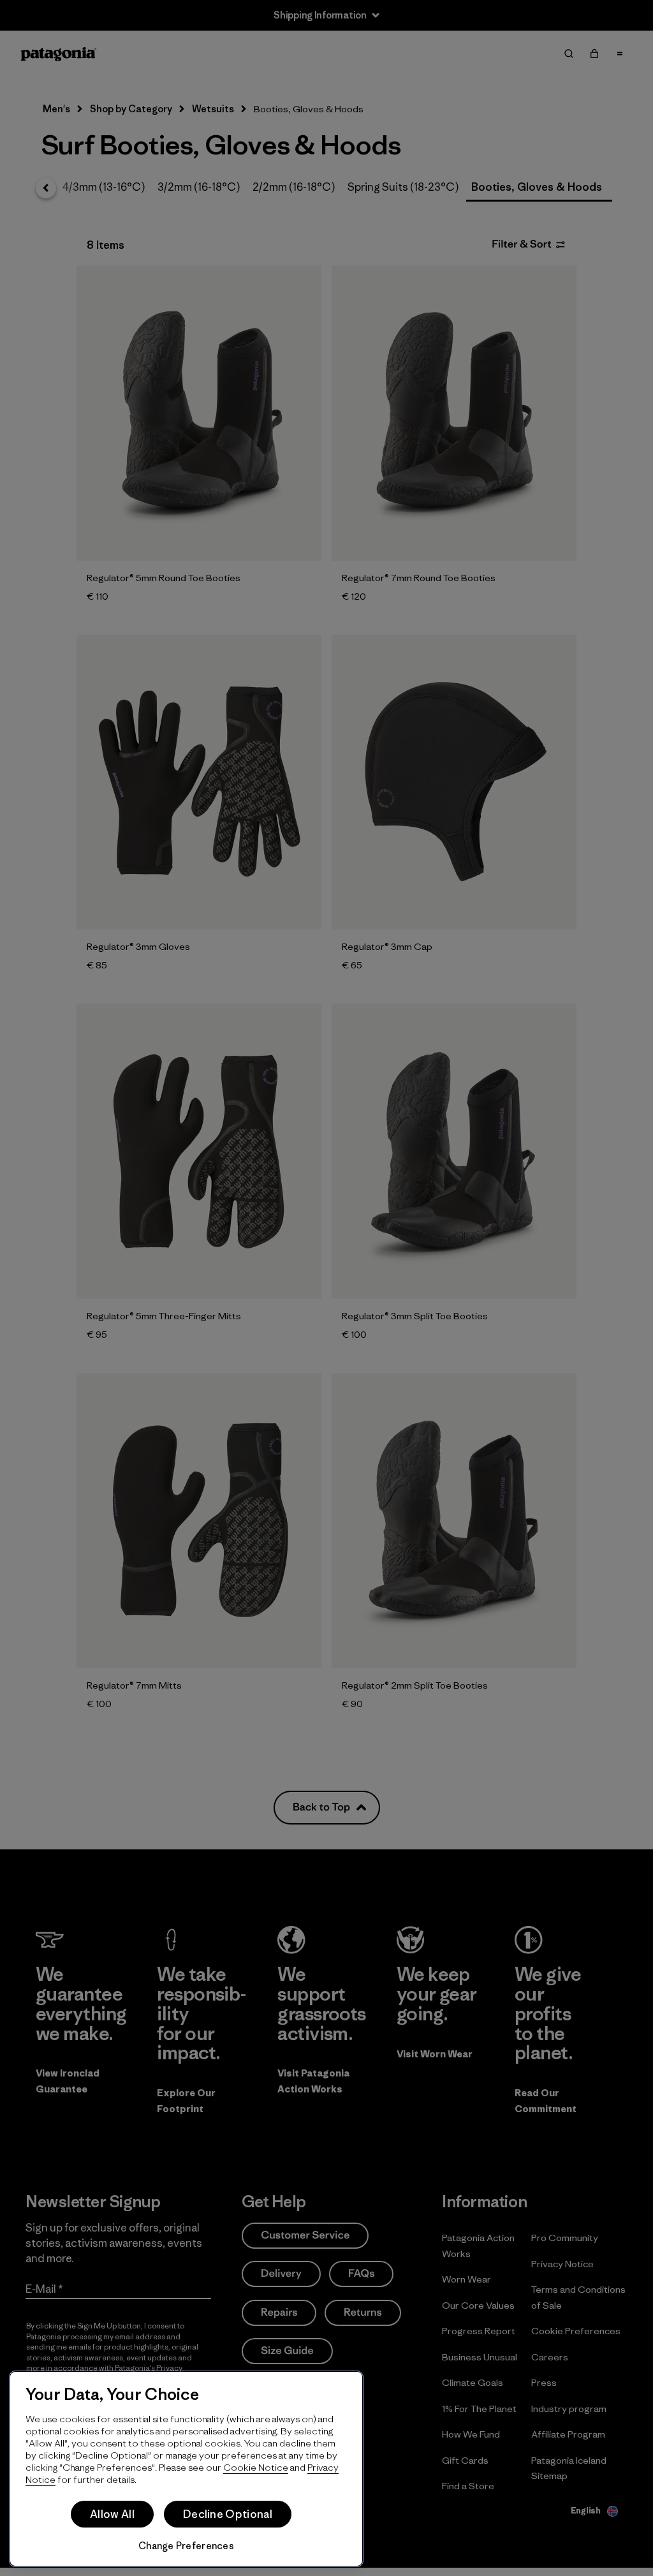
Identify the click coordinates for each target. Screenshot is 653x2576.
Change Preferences (186, 2546)
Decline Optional (228, 2514)
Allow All (112, 2514)
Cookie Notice (256, 2467)
